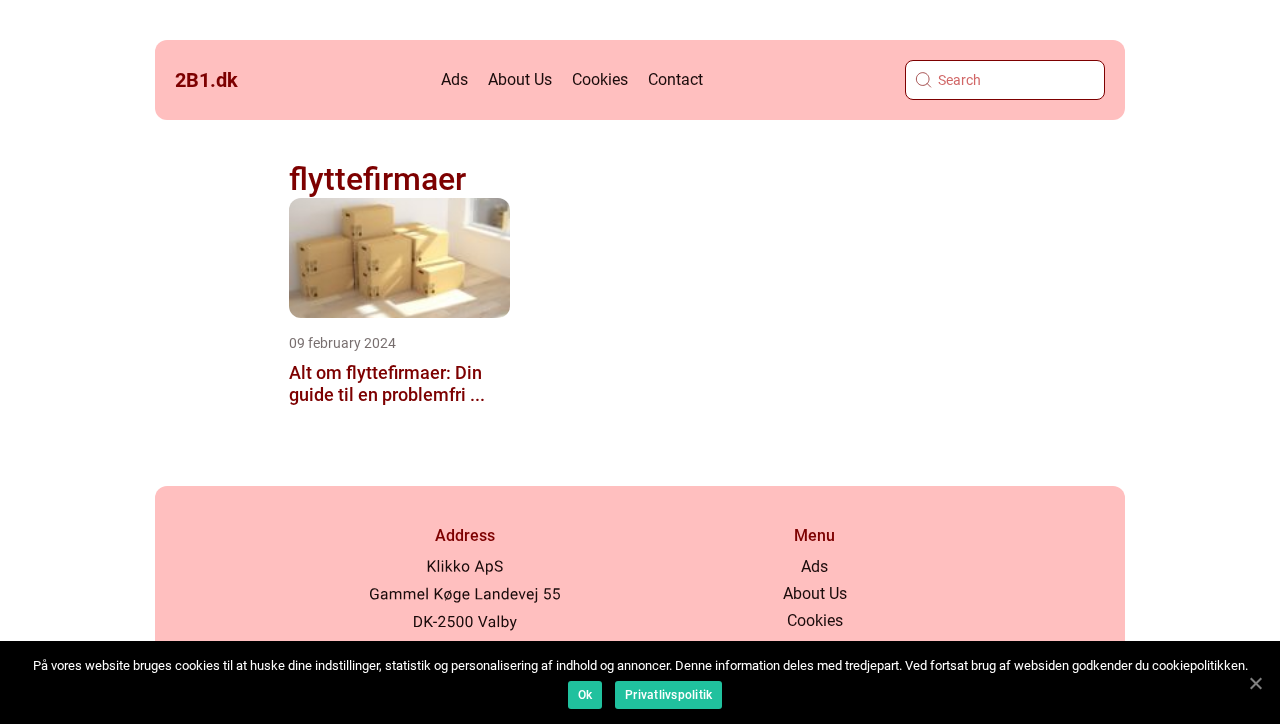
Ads (454, 79)
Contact (675, 79)
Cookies (600, 79)
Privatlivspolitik (668, 695)
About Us (520, 79)
